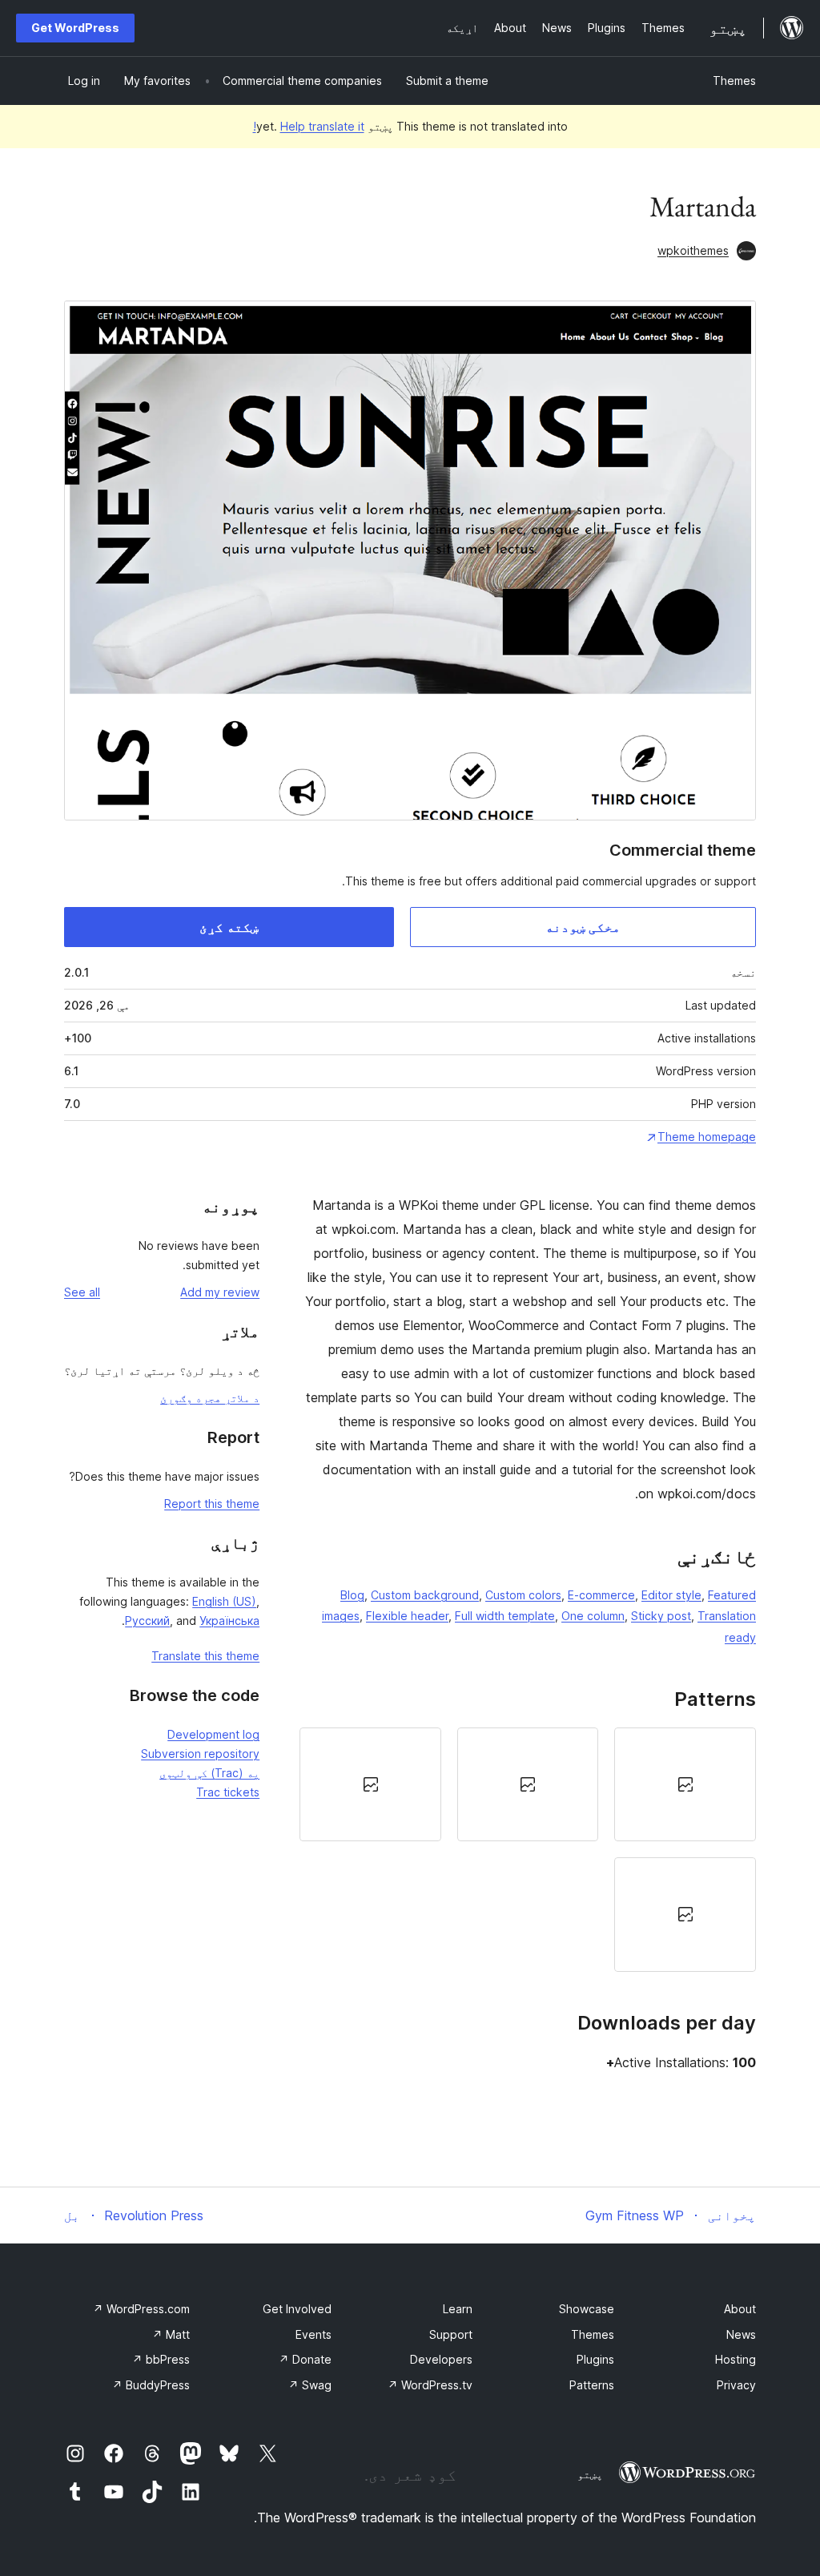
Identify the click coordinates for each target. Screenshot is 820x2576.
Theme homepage (707, 1137)
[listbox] (528, 1850)
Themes (734, 81)
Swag (310, 2385)
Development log (213, 1734)
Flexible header (407, 1616)
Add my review (220, 1292)
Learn (458, 2309)
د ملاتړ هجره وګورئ (210, 1398)
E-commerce (601, 1595)
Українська (229, 1621)
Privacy (736, 2385)
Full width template (505, 1616)
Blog (352, 1595)
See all (82, 1292)
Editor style (671, 1595)
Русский (147, 1621)
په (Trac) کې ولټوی (209, 1773)
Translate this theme (205, 1656)
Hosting (736, 2359)
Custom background (425, 1595)
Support (451, 2334)
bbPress (161, 2359)
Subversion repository (200, 1754)
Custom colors (523, 1595)
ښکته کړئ (229, 927)
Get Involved (297, 2309)
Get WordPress (75, 28)
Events (314, 2334)
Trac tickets (228, 1792)
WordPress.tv (430, 2385)
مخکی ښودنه (583, 927)
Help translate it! (309, 126)
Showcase (587, 2309)
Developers (441, 2359)
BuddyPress (151, 2385)
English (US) (224, 1601)
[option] (685, 1784)
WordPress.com (141, 2309)
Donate (305, 2359)
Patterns (592, 2385)
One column (593, 1616)
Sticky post (661, 1616)
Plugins (595, 2359)
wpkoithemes (693, 250)
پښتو (590, 2474)
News (741, 2334)
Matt (171, 2334)
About (740, 2309)
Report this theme (212, 1504)
